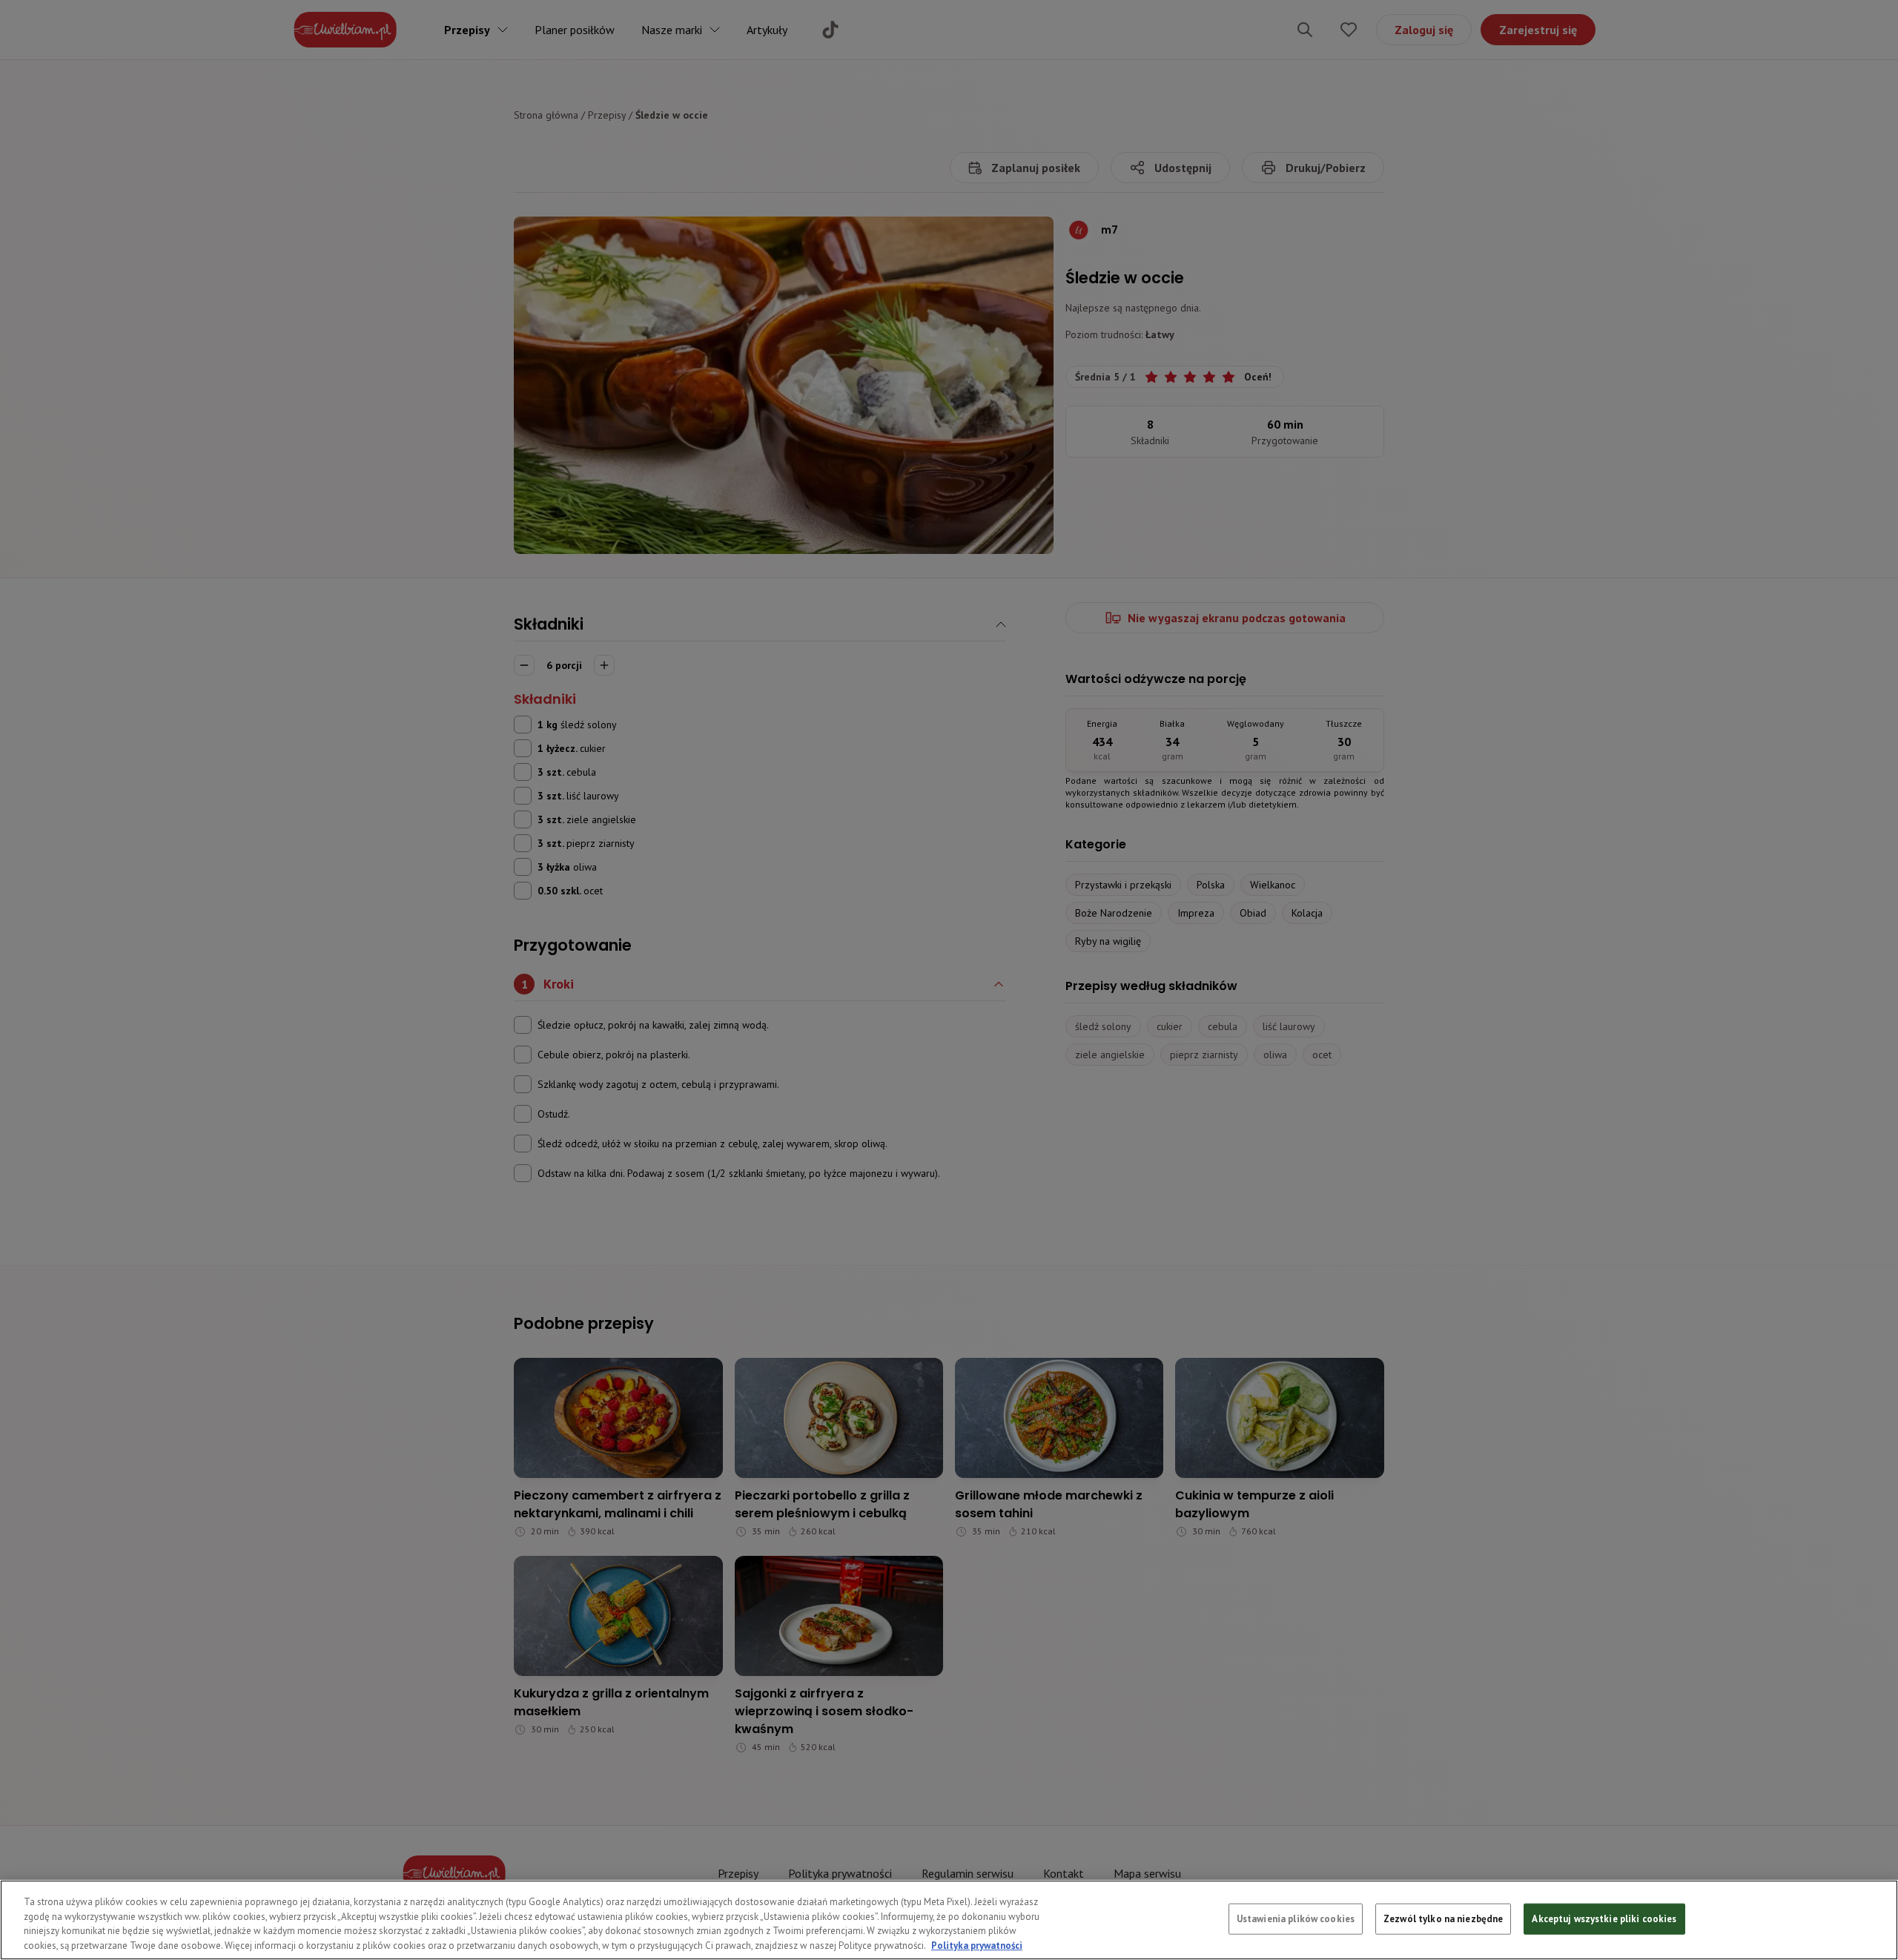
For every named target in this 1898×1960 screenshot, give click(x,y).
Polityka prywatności (977, 1945)
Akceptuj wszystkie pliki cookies (1604, 1919)
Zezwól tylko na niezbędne (1443, 1919)
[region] (949, 1920)
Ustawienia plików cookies (1296, 1919)
